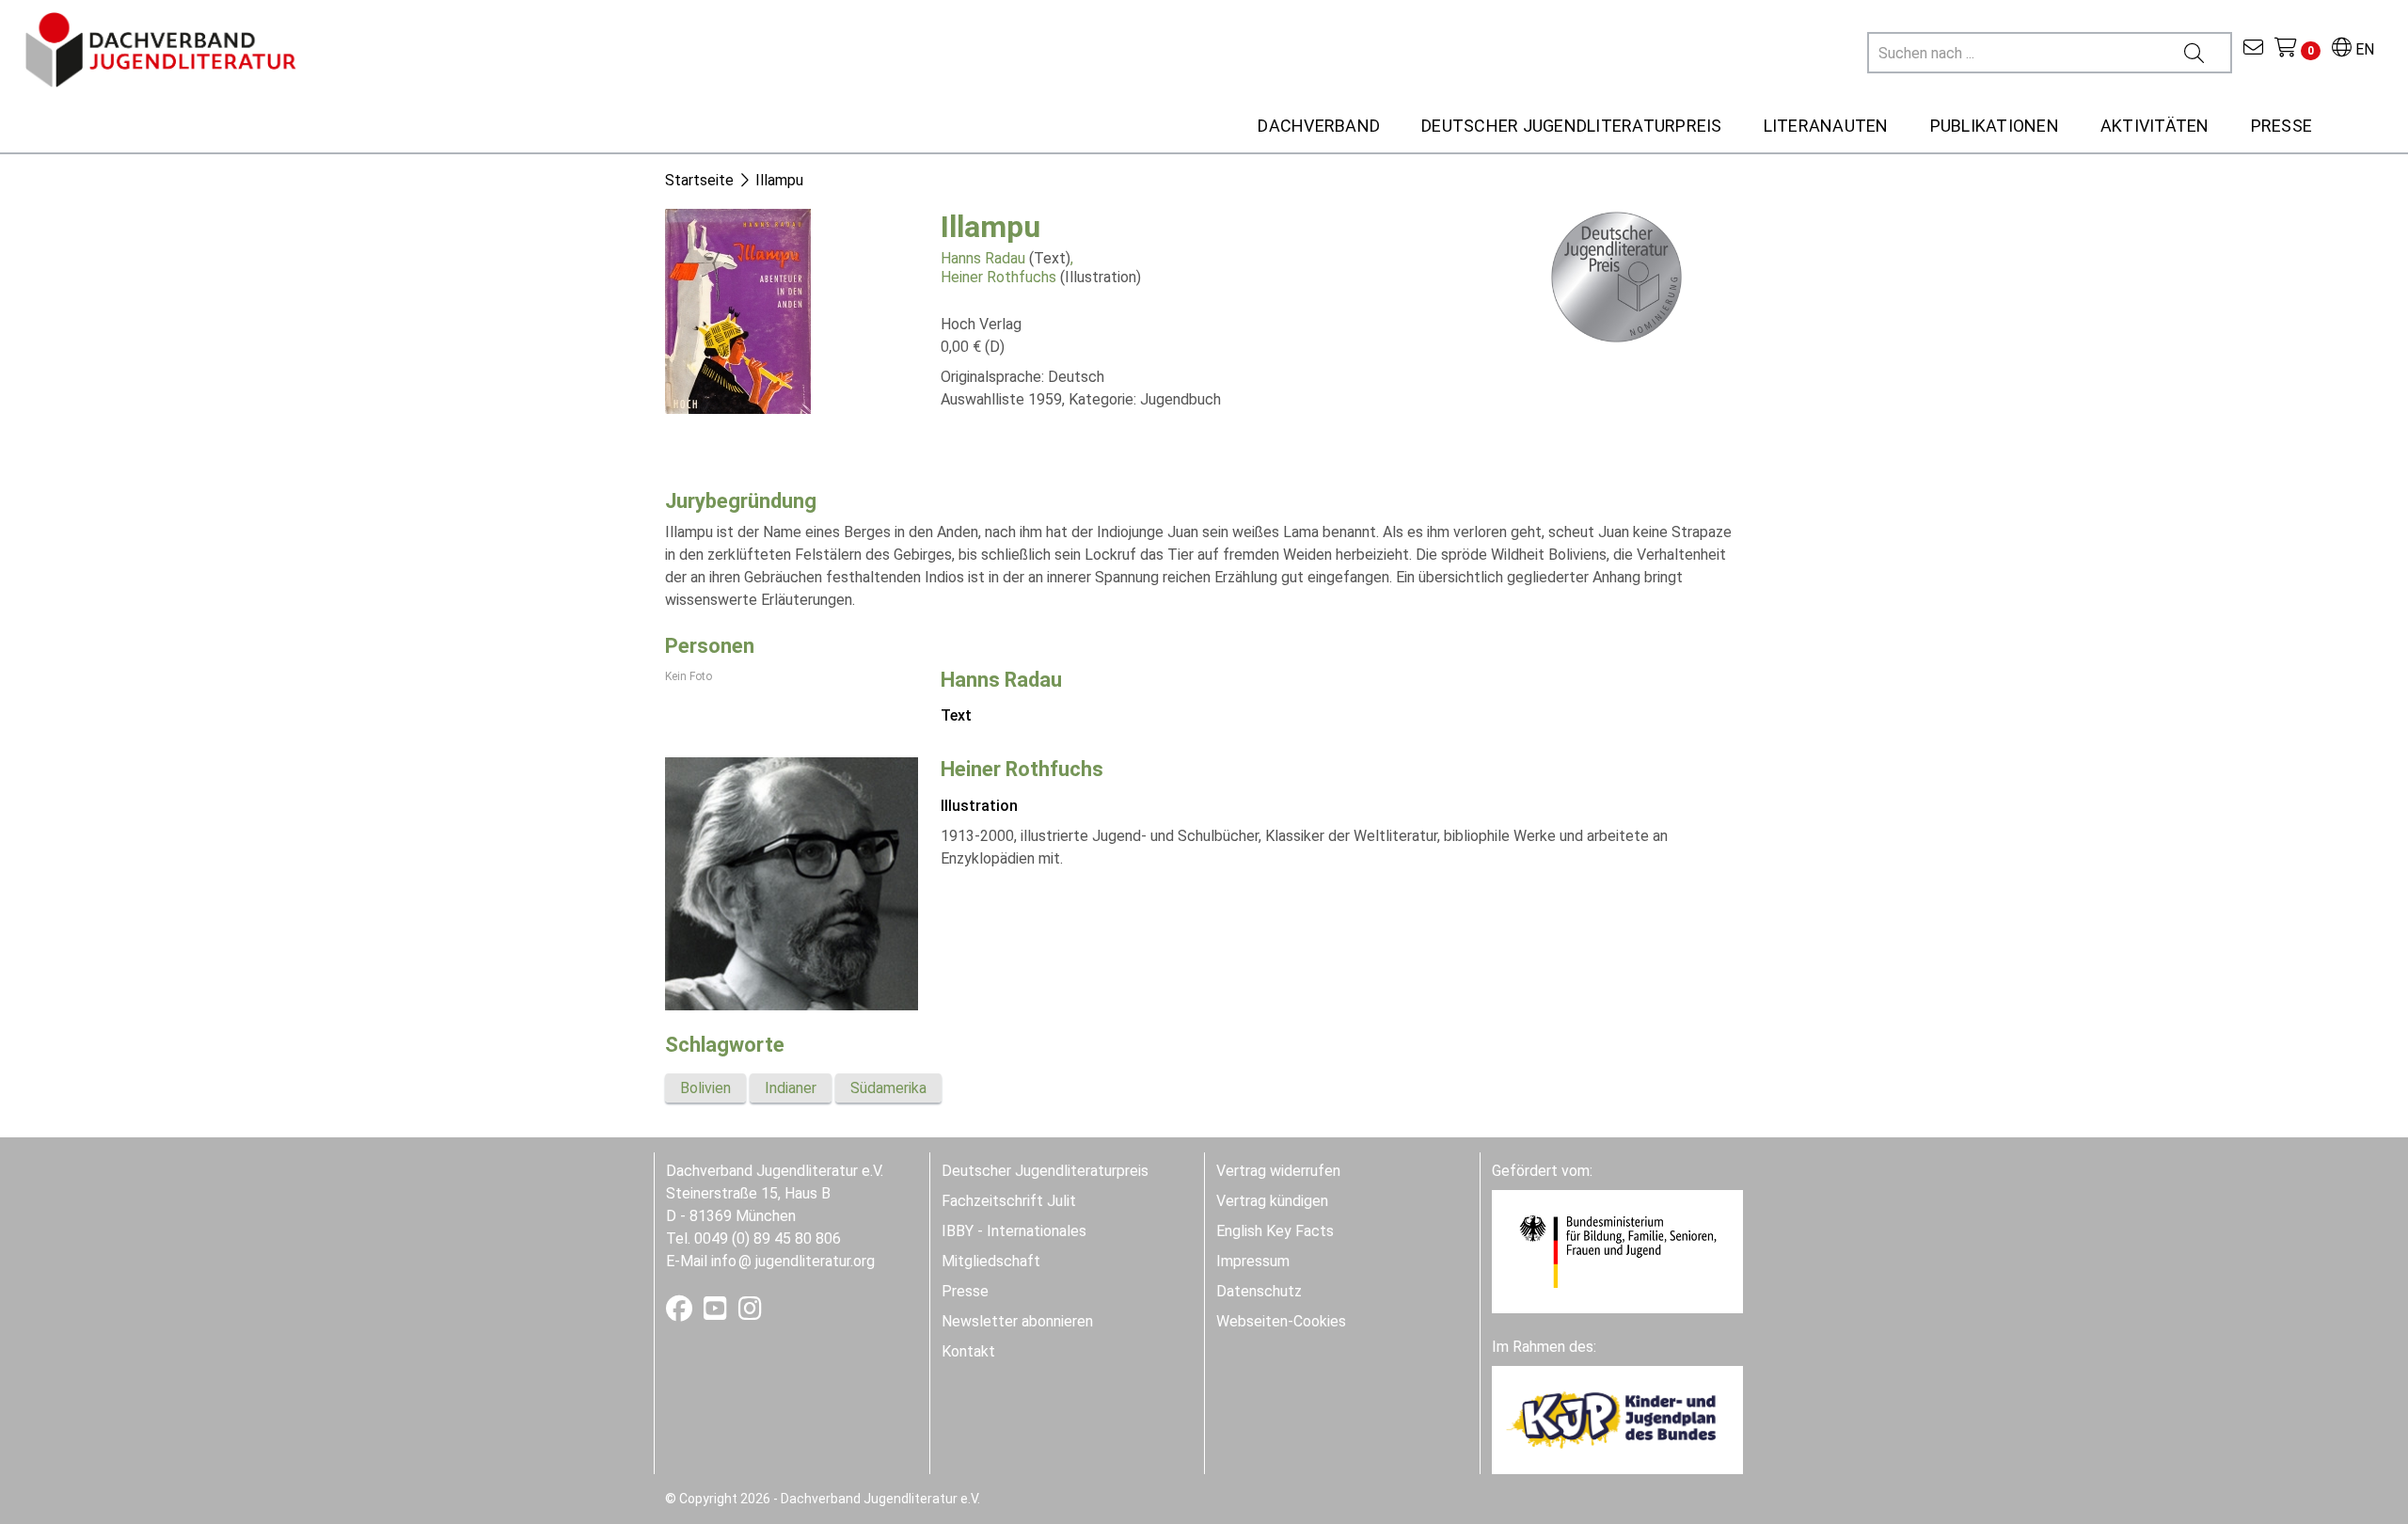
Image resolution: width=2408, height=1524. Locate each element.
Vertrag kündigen (1272, 1201)
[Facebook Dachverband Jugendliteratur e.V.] (681, 1313)
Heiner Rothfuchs (998, 277)
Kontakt (968, 1351)
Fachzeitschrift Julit (1009, 1201)
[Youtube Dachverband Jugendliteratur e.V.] (717, 1313)
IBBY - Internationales (1014, 1231)
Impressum (1253, 1261)
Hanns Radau (983, 258)
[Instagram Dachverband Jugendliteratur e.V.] (750, 1313)
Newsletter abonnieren (1017, 1321)
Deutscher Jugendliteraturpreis (1045, 1171)
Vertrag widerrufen (1278, 1171)
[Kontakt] (2253, 49)
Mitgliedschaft (991, 1261)
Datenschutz (1259, 1291)
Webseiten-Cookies (1281, 1321)
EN (2363, 49)
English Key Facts (1275, 1231)
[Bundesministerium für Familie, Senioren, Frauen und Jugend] (1617, 1251)
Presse (965, 1291)
